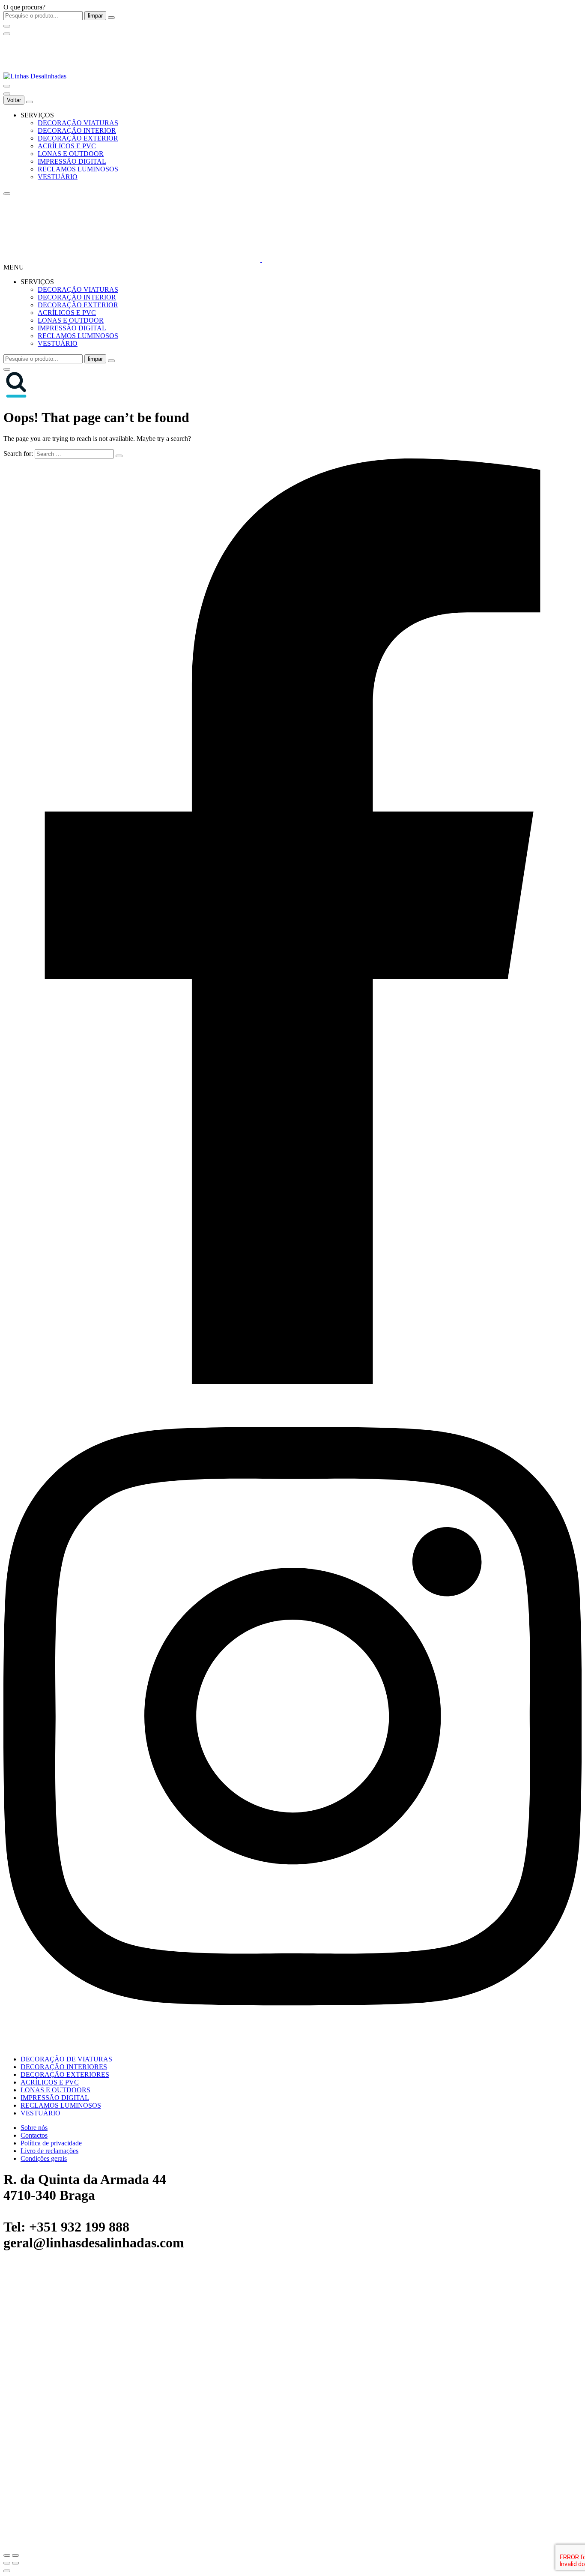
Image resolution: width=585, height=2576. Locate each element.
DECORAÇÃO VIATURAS (78, 123)
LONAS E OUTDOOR (71, 154)
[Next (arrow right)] (15, 2563)
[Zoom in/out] (15, 2555)
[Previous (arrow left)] (7, 2563)
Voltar (14, 100)
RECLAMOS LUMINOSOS (78, 169)
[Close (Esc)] (7, 2555)
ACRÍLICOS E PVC (67, 146)
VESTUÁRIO (58, 177)
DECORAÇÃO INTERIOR (77, 130)
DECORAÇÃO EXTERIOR (78, 138)
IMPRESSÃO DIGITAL (72, 161)
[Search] (7, 86)
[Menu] (7, 34)
